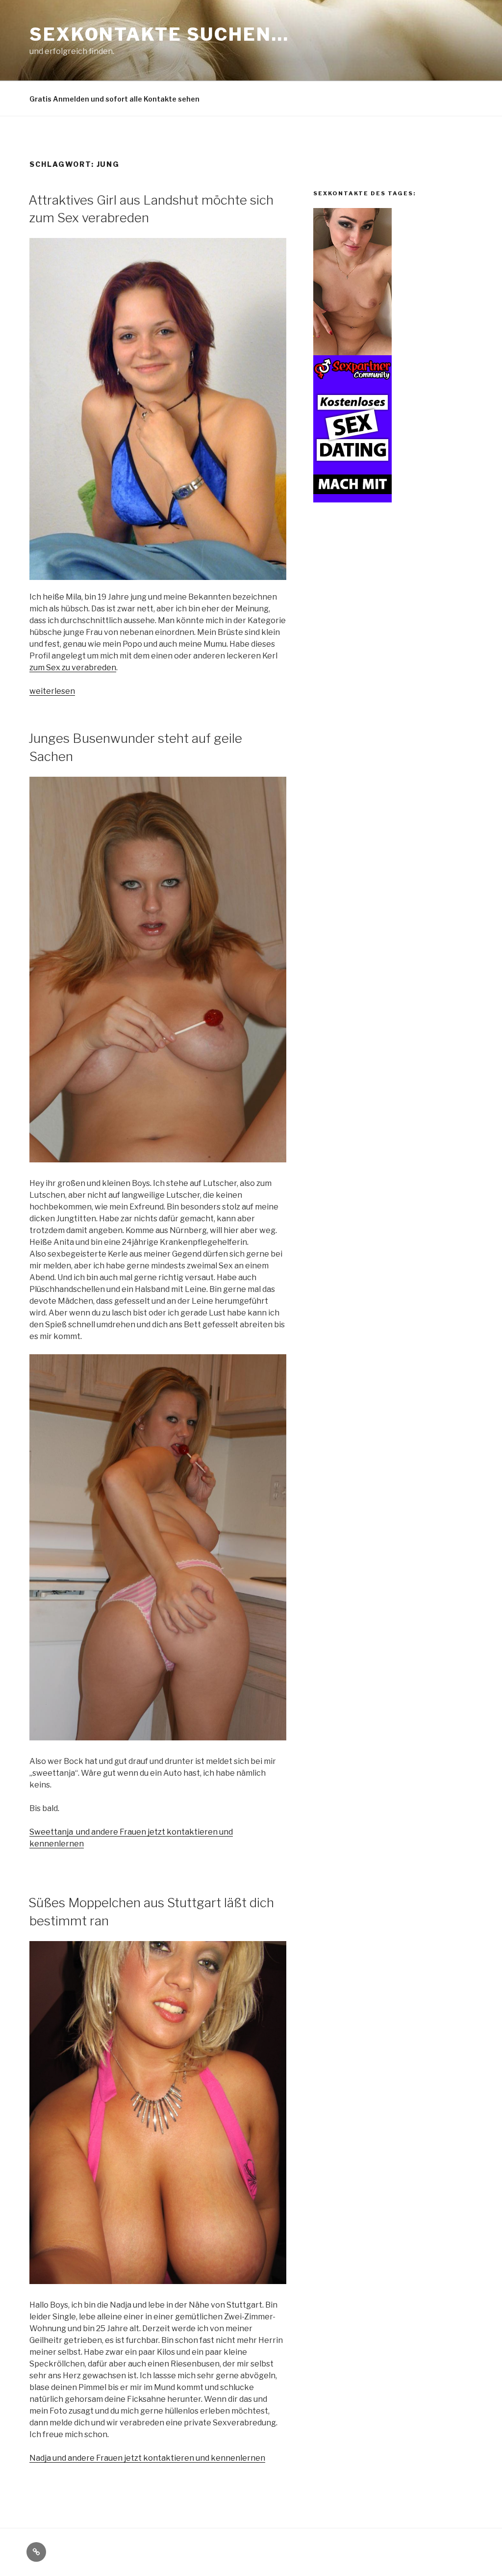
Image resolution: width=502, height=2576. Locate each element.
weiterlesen (52, 691)
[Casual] (352, 500)
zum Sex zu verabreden (73, 668)
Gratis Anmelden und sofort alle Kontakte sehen (114, 99)
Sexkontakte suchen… (159, 34)
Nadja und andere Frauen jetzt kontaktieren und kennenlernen (147, 2458)
